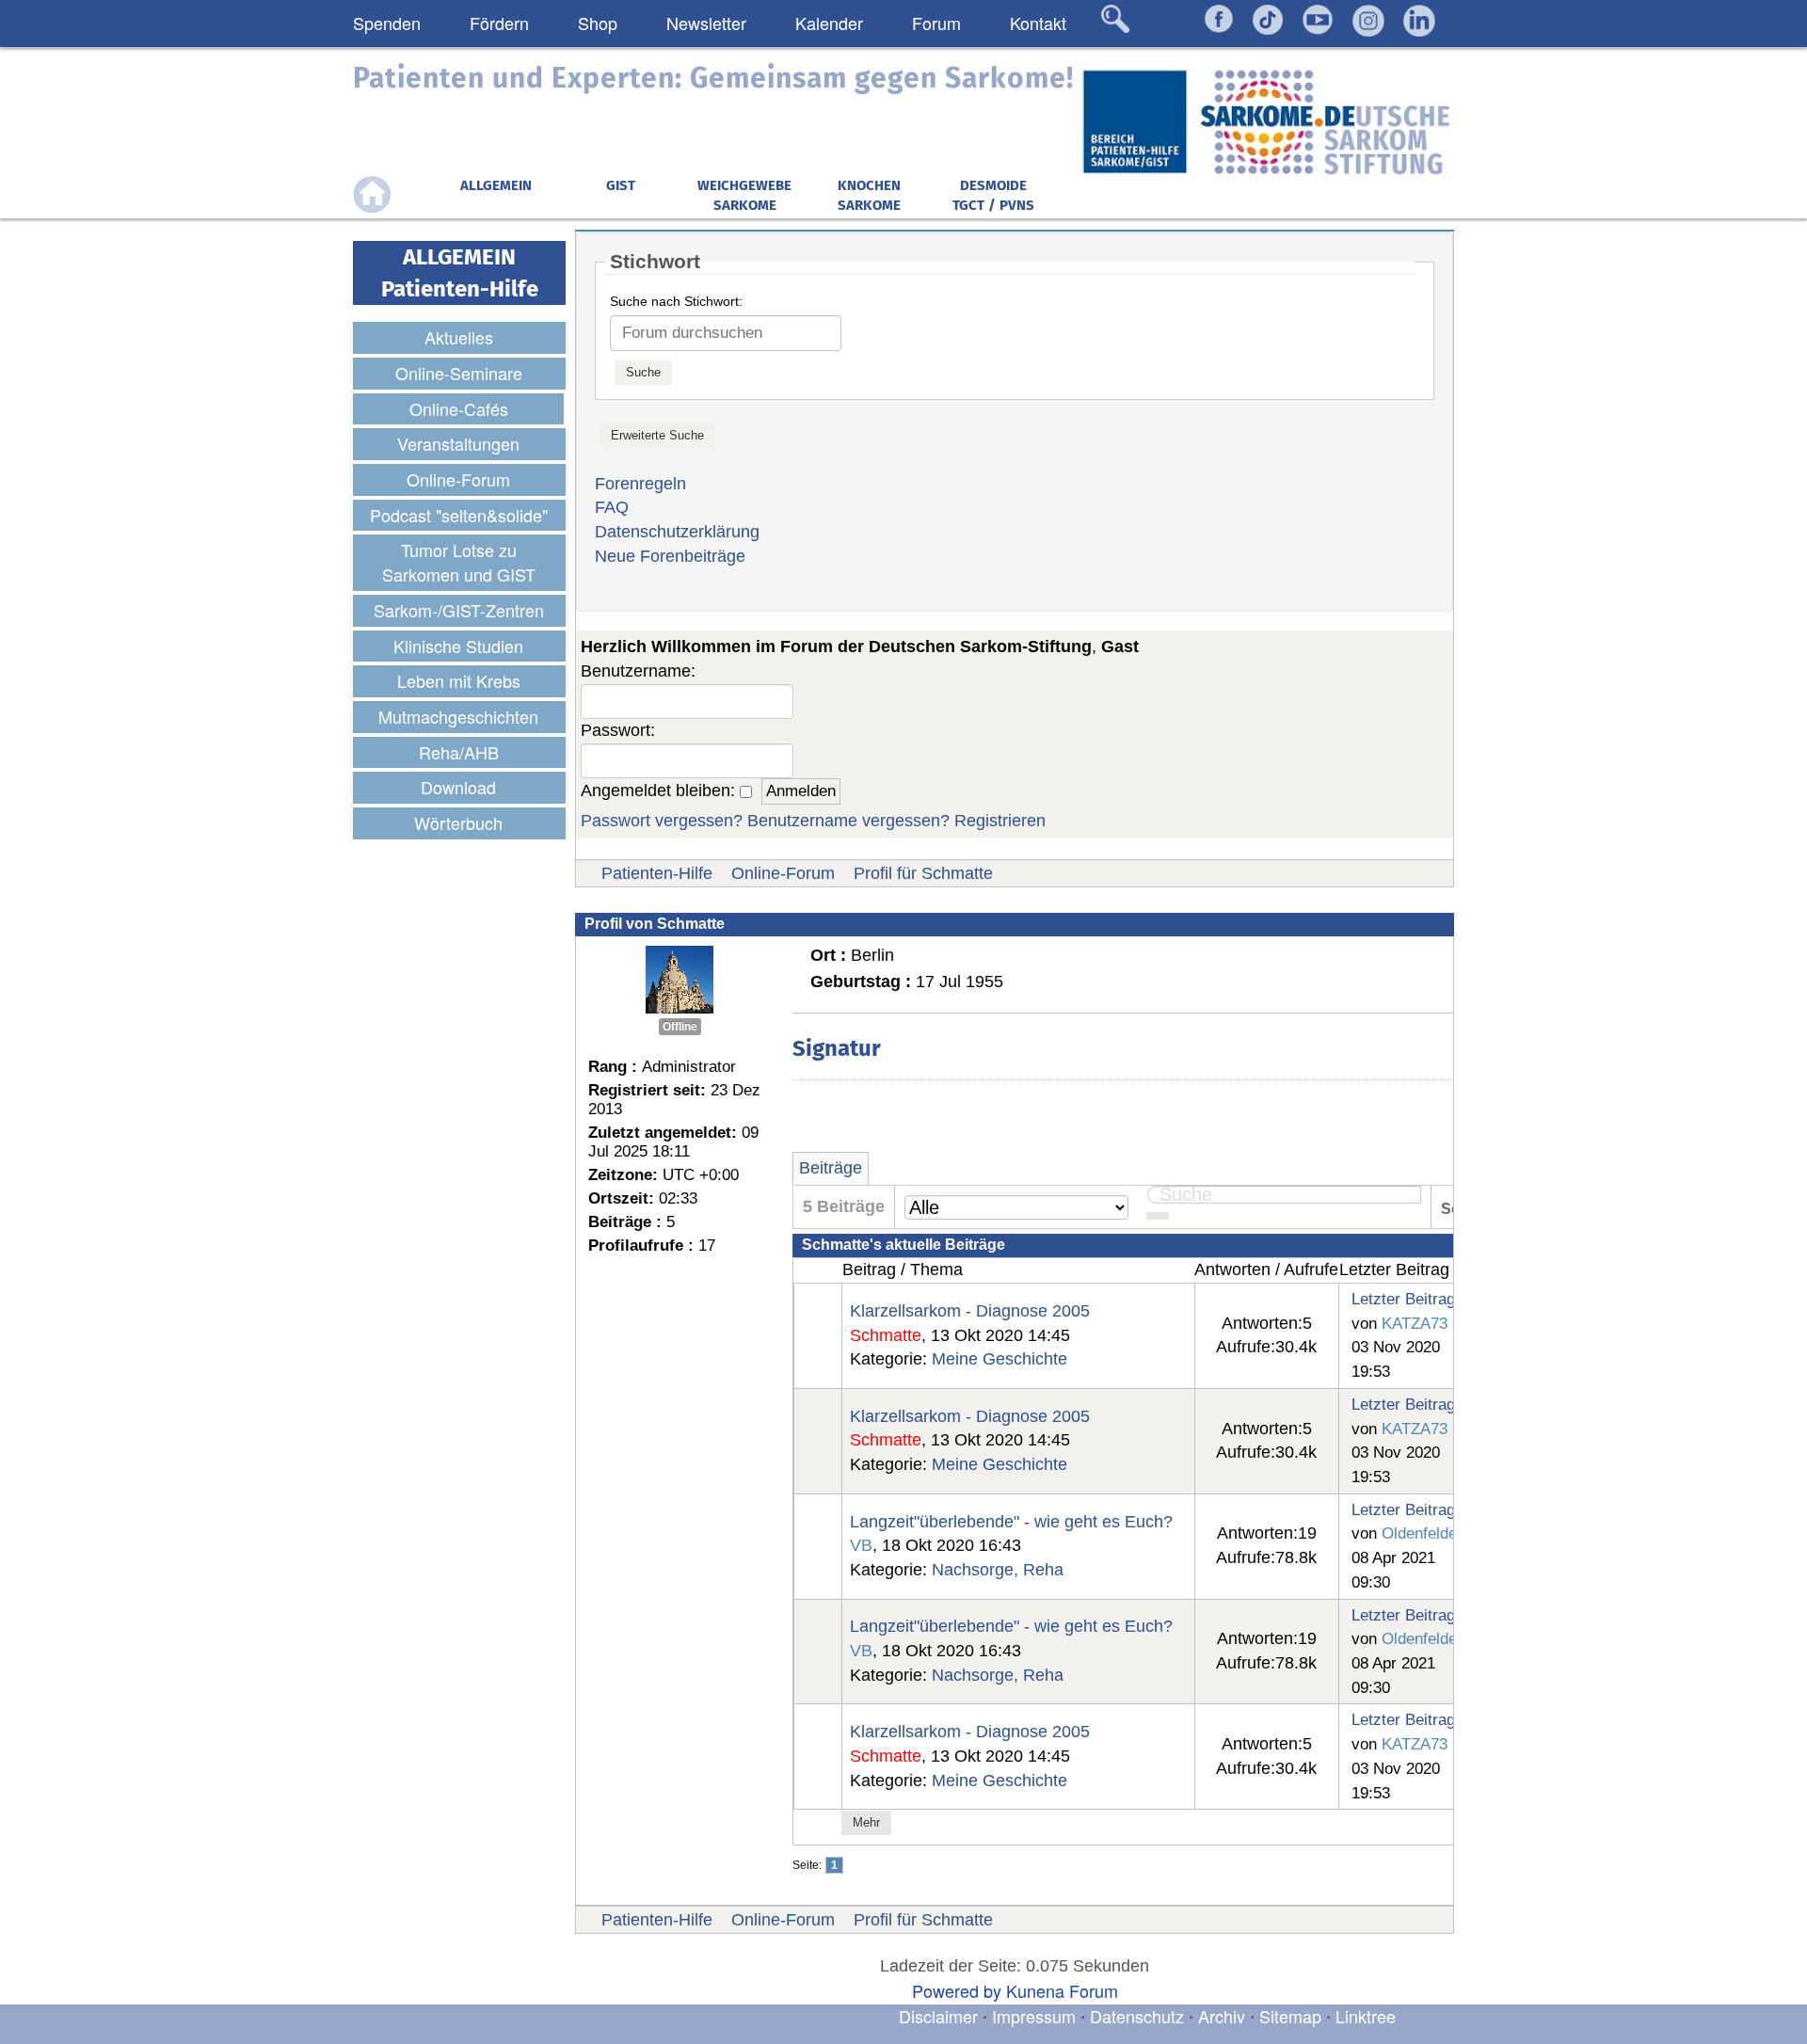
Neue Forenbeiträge (670, 556)
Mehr (866, 1822)
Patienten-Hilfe (657, 873)
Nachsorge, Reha (998, 1570)
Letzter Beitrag (1403, 1299)
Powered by (957, 1990)
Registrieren (1000, 821)
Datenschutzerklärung (677, 532)
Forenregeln (640, 484)
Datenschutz (1139, 2016)
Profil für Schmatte (923, 873)
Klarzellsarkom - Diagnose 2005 (970, 1311)
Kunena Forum (1062, 1990)
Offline (680, 1027)
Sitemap (1290, 2016)
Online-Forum (783, 873)
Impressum (1034, 2016)
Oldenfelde (1419, 1533)
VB (861, 1545)
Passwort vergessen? (662, 821)
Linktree (1366, 2016)
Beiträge (831, 1168)
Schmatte (886, 1335)
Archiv (1222, 2016)
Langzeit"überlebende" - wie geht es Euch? (1011, 1522)
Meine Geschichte (999, 1359)
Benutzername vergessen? (848, 821)
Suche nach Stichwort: (676, 301)
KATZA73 (1415, 1323)
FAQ (612, 507)
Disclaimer (938, 2016)
